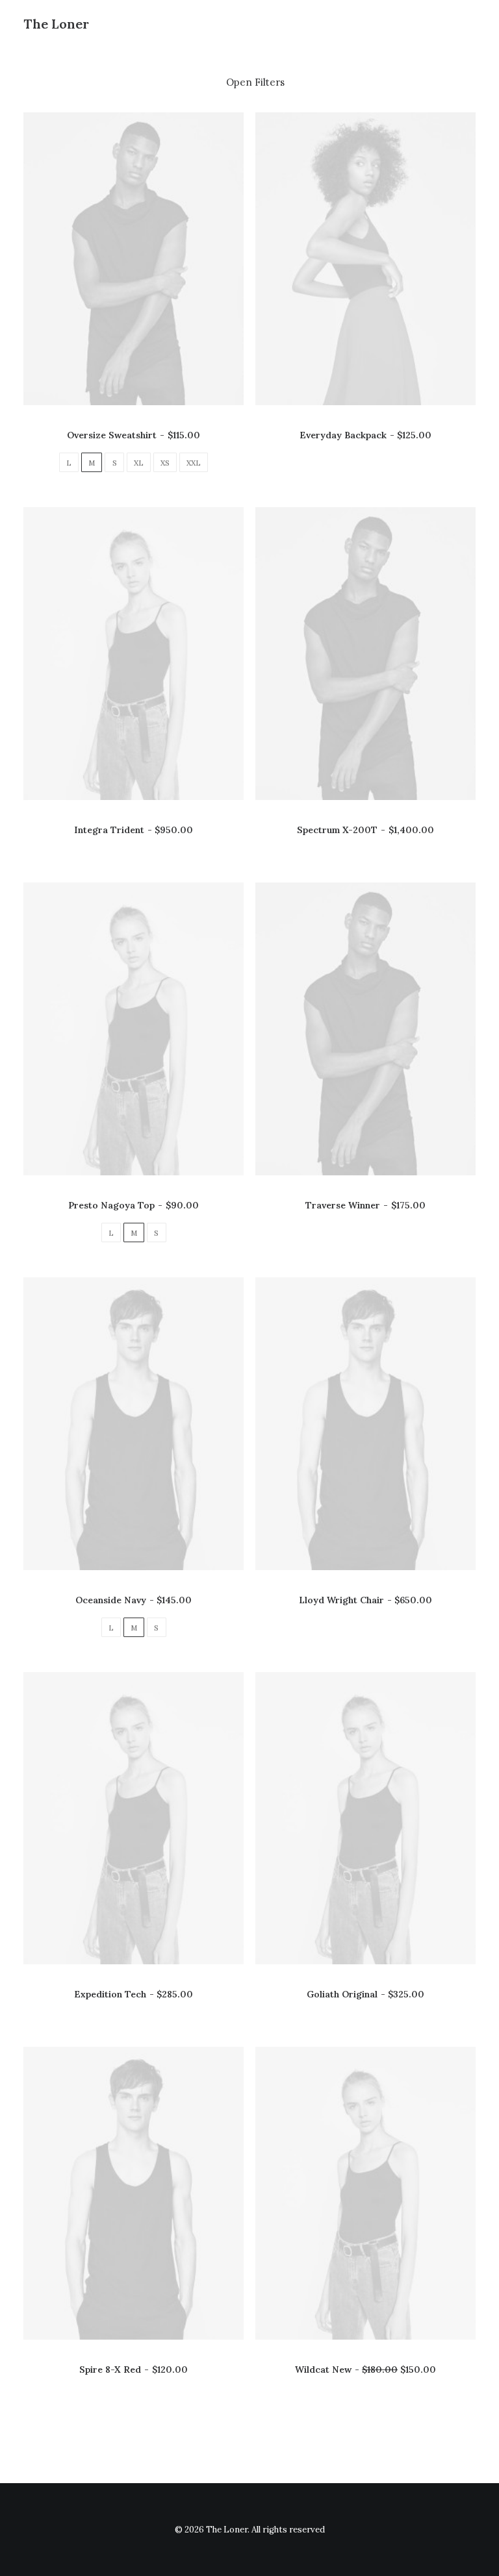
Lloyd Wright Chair (365, 1600)
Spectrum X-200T (365, 830)
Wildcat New (365, 2370)
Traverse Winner (365, 1205)
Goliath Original (365, 1994)
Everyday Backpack (365, 435)
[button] (134, 259)
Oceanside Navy (134, 1600)
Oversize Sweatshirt (133, 435)
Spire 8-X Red (133, 2370)
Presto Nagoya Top (133, 1205)
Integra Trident (134, 830)
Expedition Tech (134, 1994)
